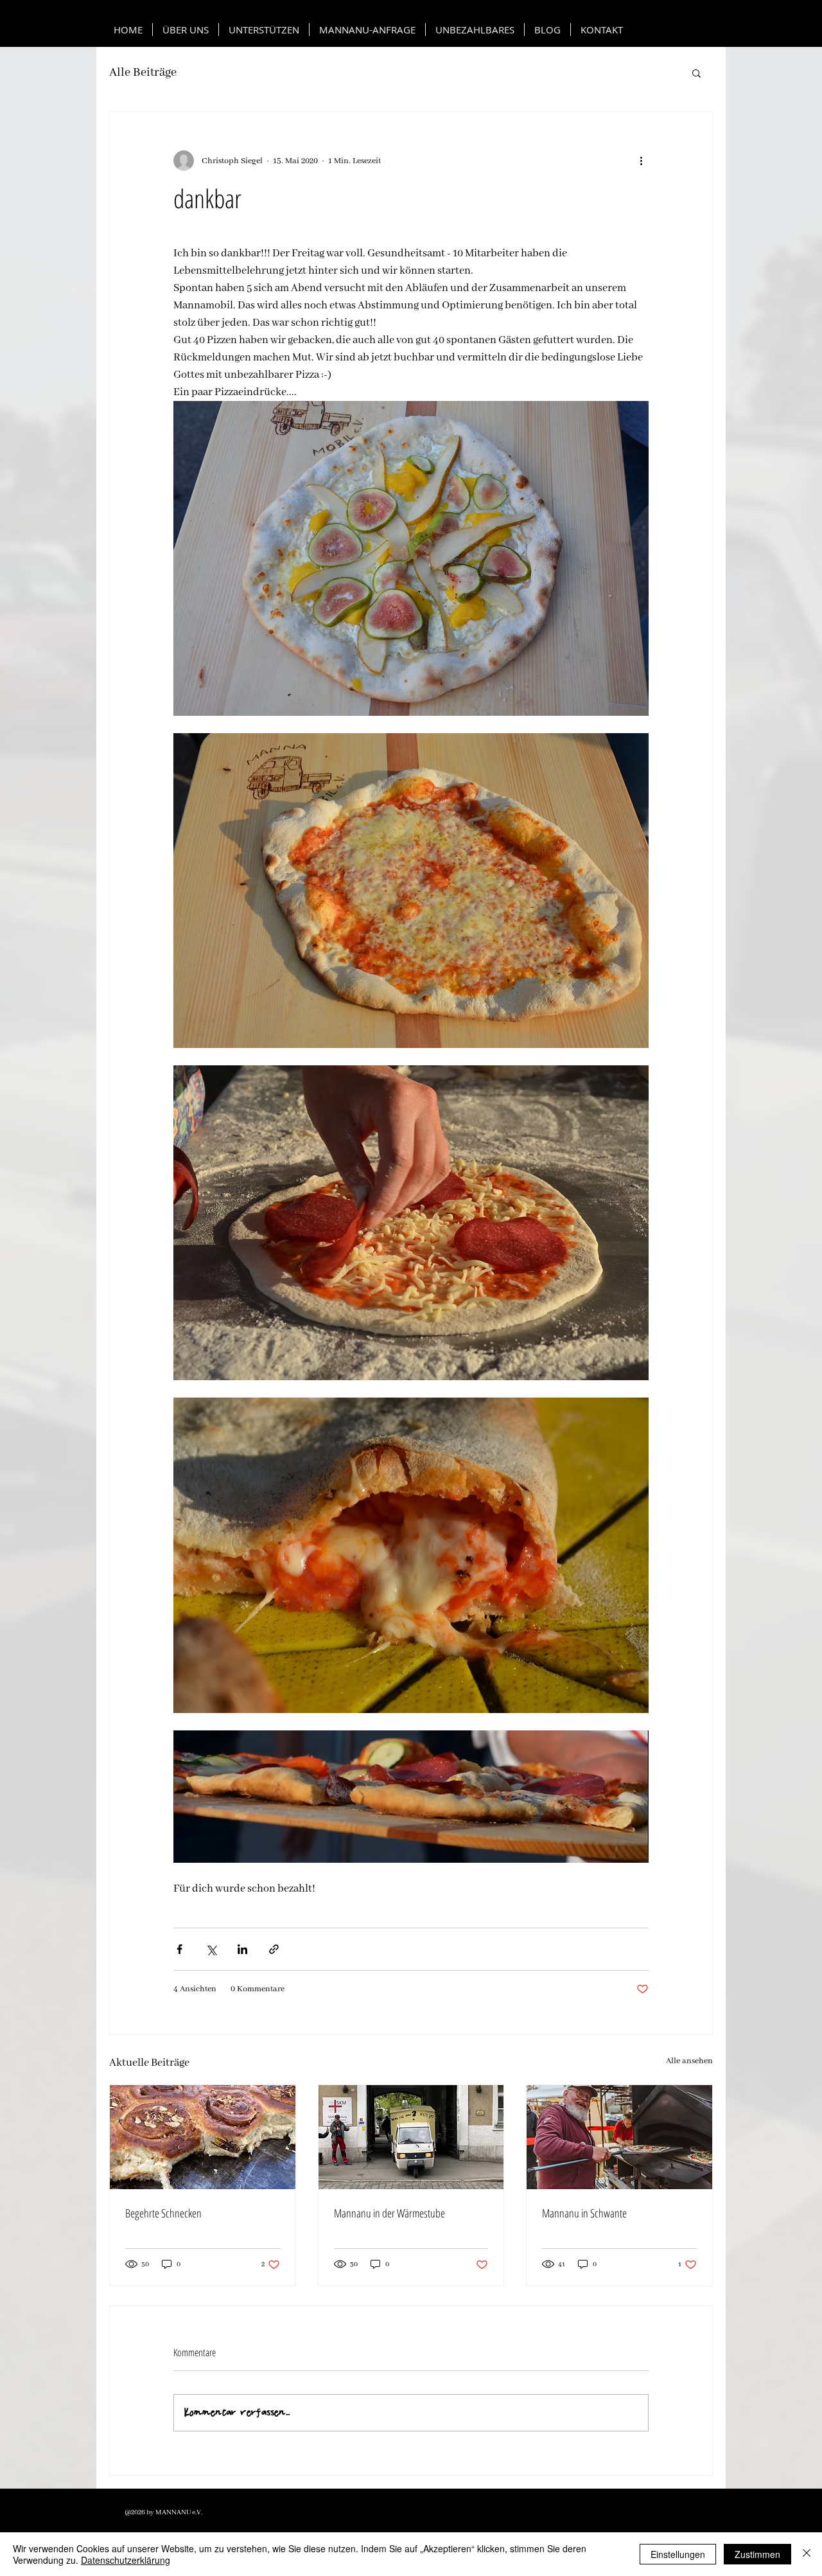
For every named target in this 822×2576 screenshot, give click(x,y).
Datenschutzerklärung (126, 2560)
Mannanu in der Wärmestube (389, 2213)
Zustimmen (757, 2554)
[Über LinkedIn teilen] (242, 1949)
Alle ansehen (689, 2061)
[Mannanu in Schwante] (619, 2137)
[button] (696, 73)
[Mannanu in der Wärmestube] (411, 2137)
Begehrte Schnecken (163, 2213)
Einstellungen (678, 2554)
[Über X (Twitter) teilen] (211, 1949)
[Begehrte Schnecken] (203, 2137)
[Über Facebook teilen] (179, 1949)
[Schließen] (807, 2554)
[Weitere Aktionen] (641, 161)
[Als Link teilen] (274, 1949)
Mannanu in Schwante (584, 2213)
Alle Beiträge (143, 73)
